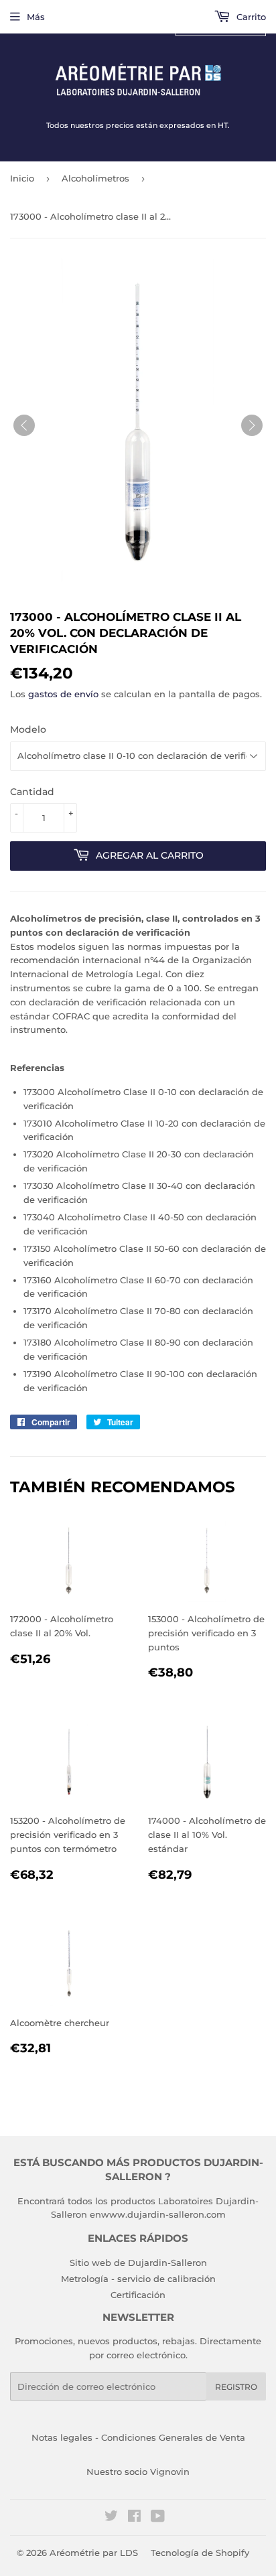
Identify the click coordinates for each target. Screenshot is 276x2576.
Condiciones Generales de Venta (173, 2437)
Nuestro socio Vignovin (138, 2472)
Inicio (22, 178)
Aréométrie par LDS (94, 2553)
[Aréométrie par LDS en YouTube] (158, 2518)
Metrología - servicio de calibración (138, 2279)
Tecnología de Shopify (200, 2553)
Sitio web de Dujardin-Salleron (138, 2263)
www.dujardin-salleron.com (163, 2214)
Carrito (250, 17)
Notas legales (62, 2437)
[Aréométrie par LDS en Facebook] (134, 2518)
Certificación (138, 2295)
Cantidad (32, 792)
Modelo (28, 729)
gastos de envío (63, 694)
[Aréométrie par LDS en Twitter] (111, 2518)
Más (36, 17)
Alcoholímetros (95, 178)
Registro (236, 2387)
